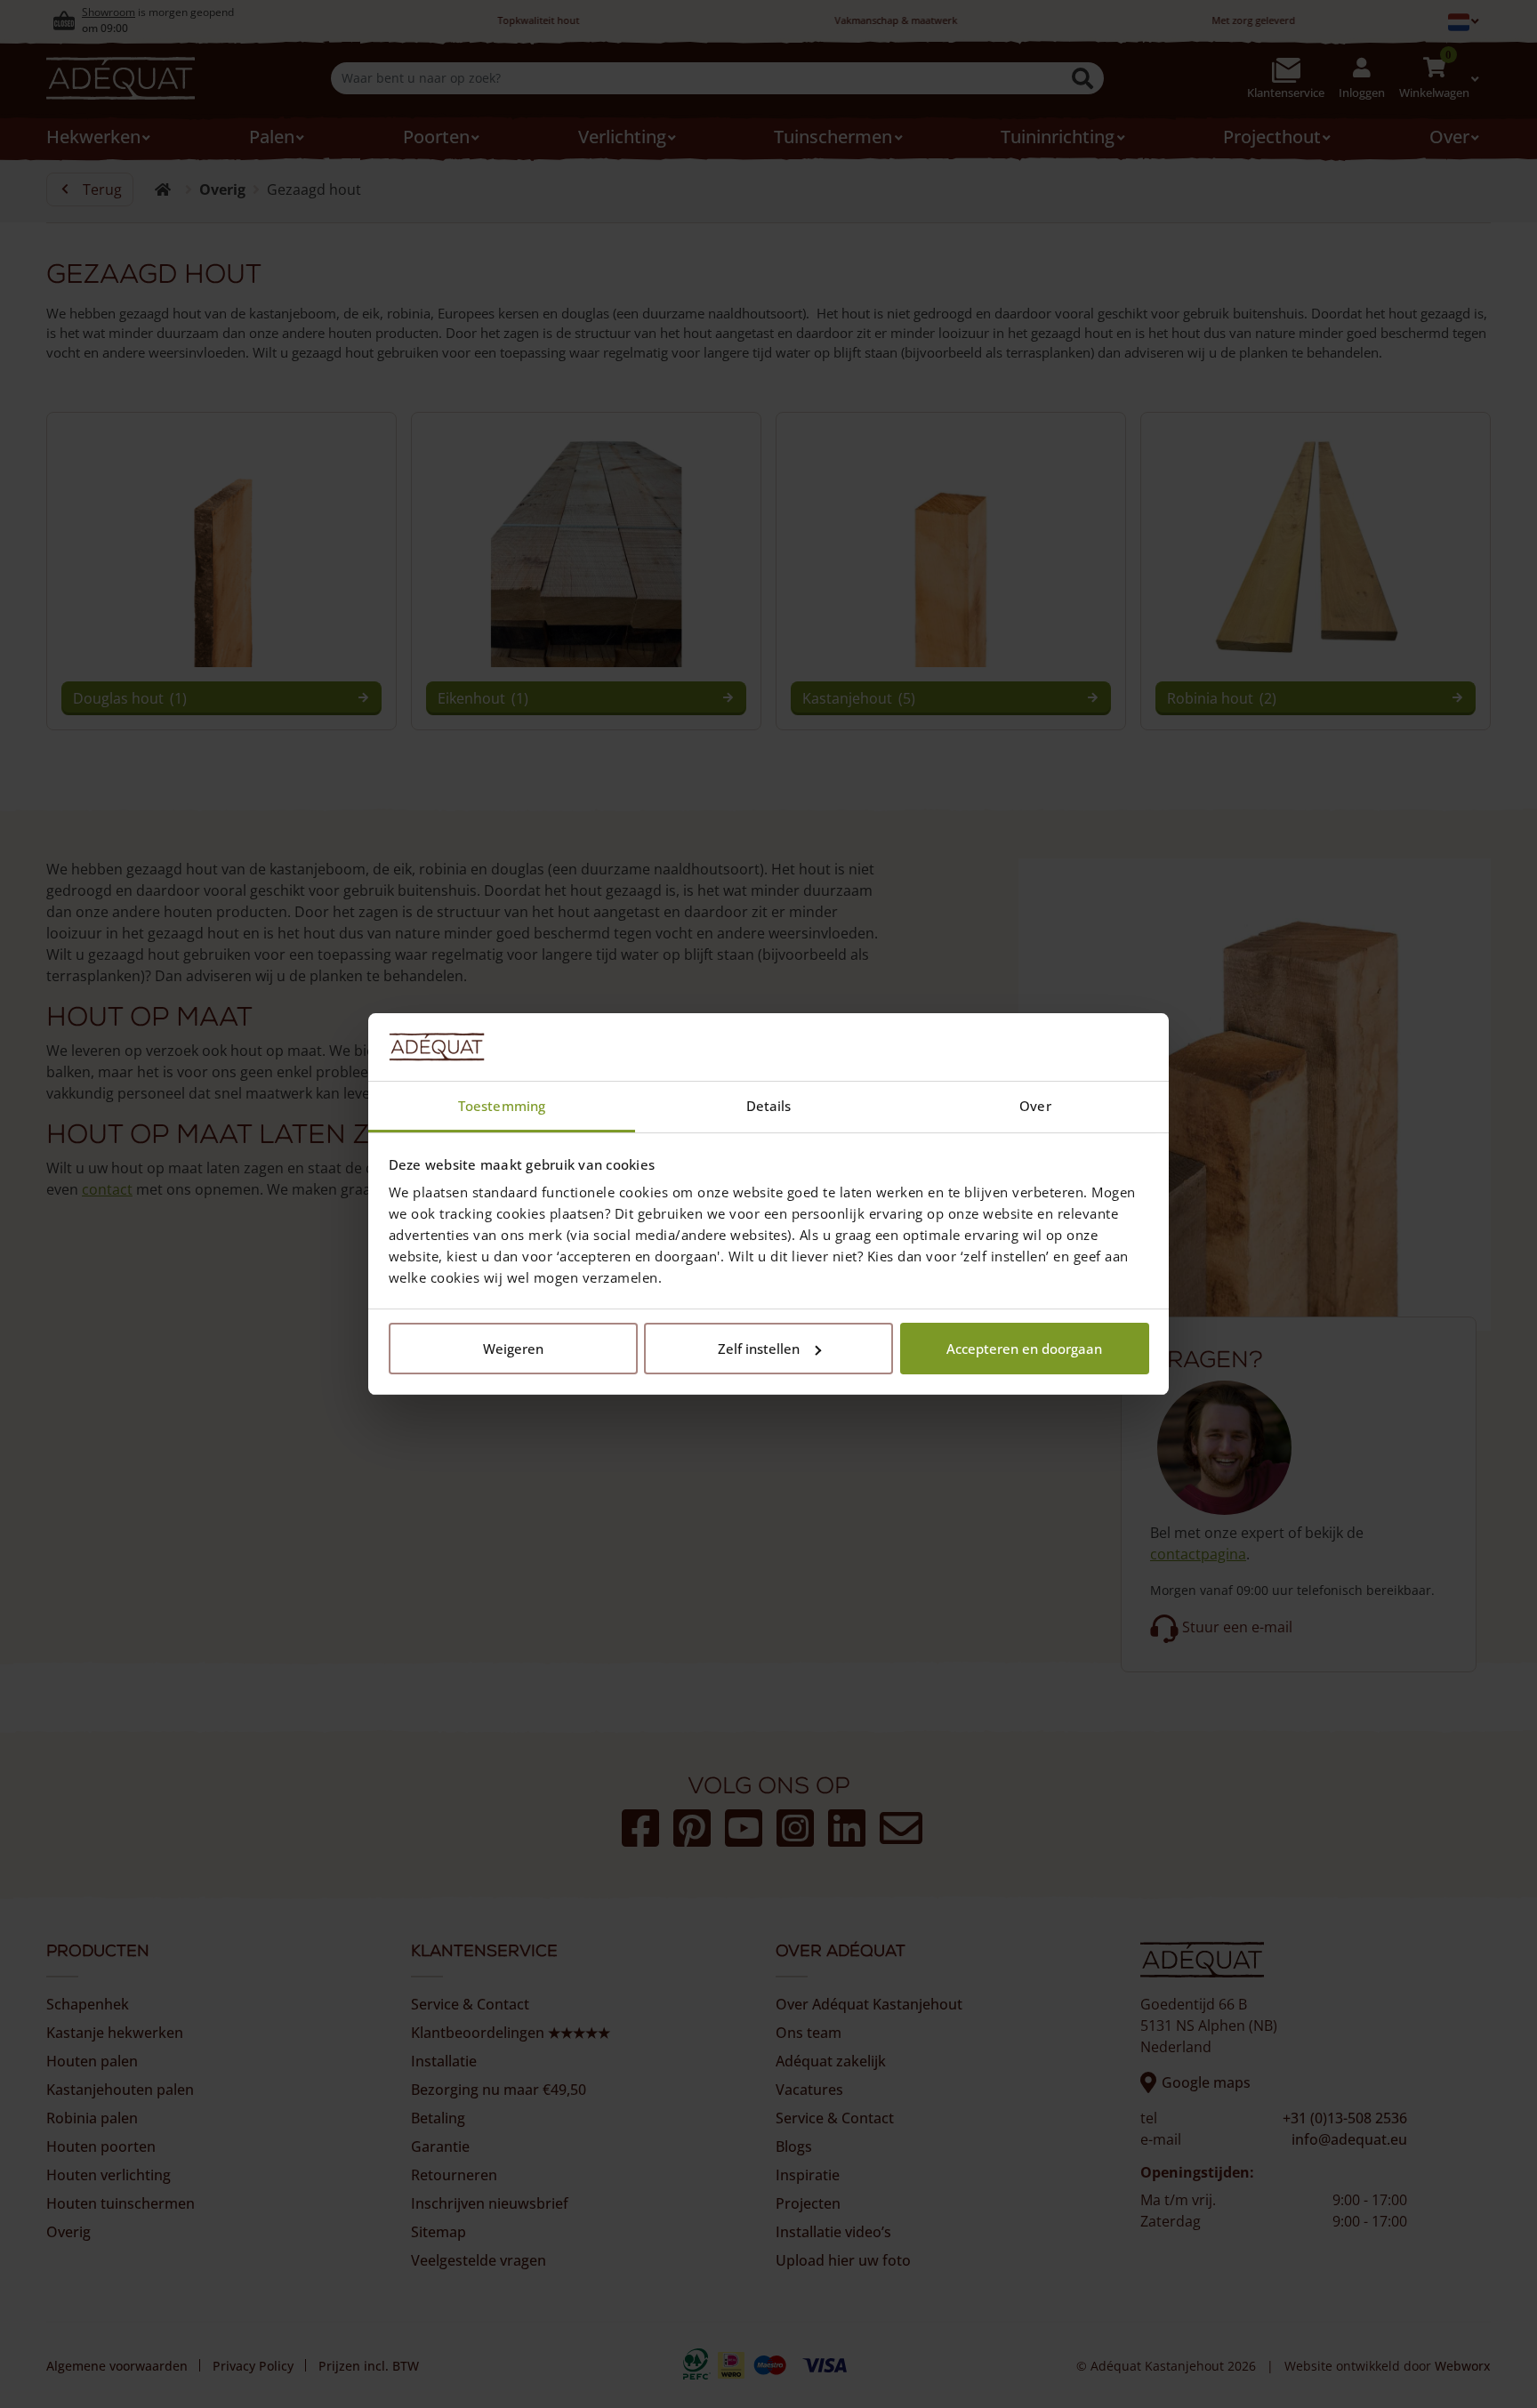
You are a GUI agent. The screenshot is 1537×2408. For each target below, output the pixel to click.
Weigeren (513, 1349)
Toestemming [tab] (502, 1106)
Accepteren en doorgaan (1024, 1349)
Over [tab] (1035, 1106)
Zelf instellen (759, 1349)
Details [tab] (769, 1106)
